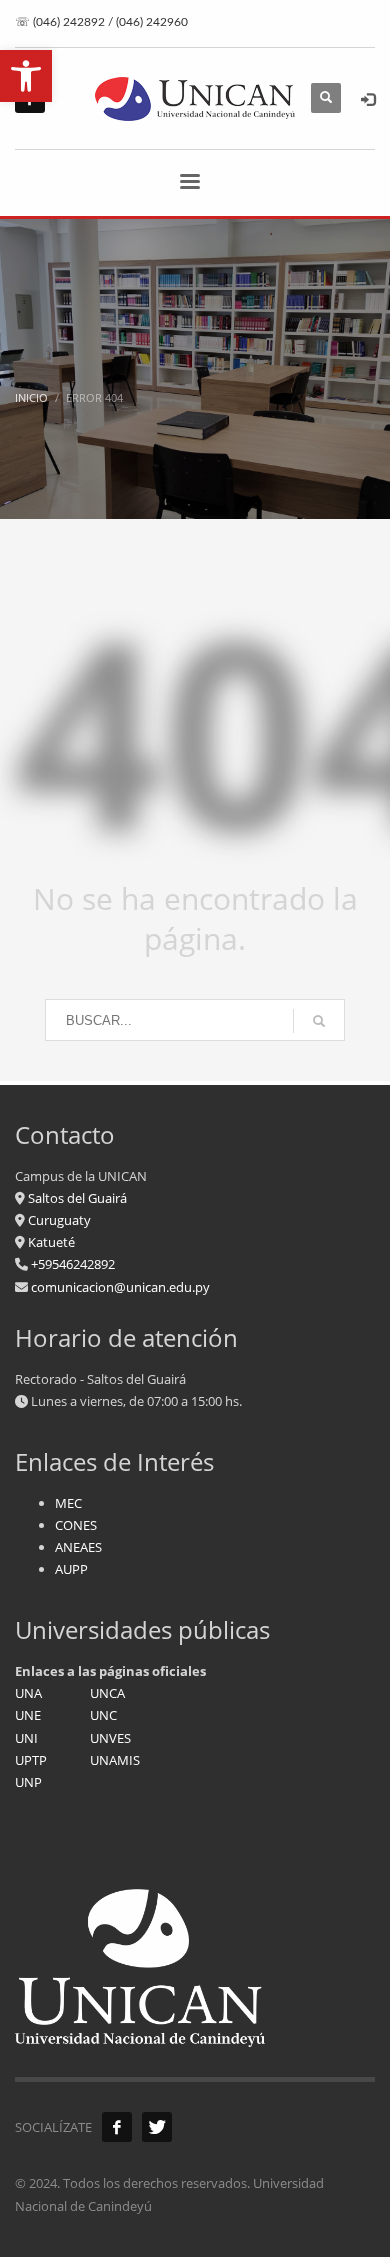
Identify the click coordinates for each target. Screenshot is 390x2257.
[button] (26, 76)
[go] (319, 1021)
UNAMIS (115, 1760)
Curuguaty (58, 1220)
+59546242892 (71, 1264)
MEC (68, 1503)
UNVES (110, 1738)
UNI (26, 1738)
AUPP (71, 1569)
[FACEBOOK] (117, 2127)
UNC (103, 1715)
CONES (76, 1525)
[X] (157, 2127)
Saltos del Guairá (77, 1198)
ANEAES (78, 1547)
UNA (28, 1693)
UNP (28, 1782)
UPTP (31, 1760)
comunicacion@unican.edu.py (120, 1287)
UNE (28, 1715)
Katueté (50, 1242)
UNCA (107, 1693)
